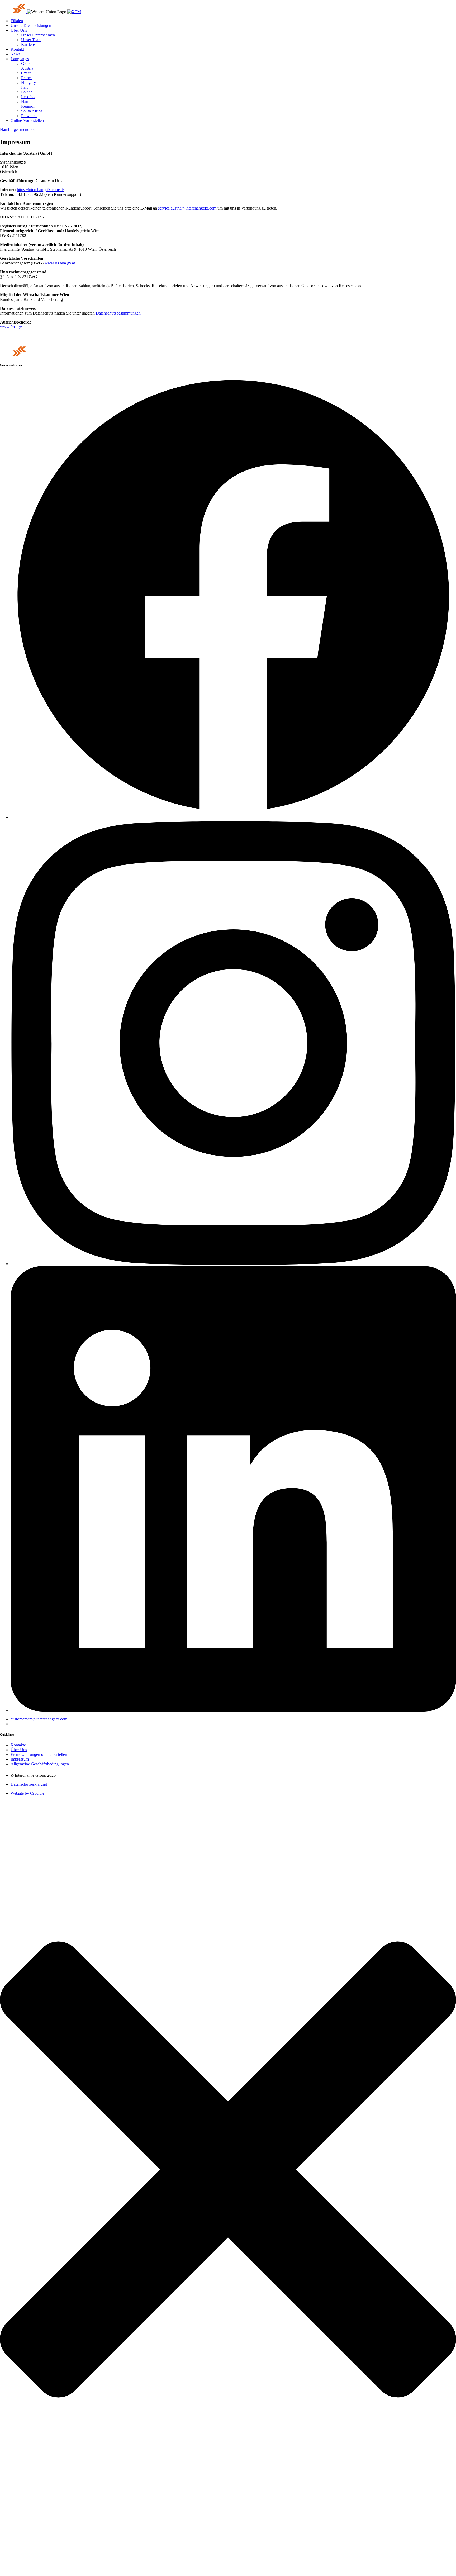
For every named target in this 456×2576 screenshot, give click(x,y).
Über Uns (19, 30)
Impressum (20, 1759)
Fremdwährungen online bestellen (39, 1754)
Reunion (28, 106)
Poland (27, 92)
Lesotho (28, 97)
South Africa (32, 111)
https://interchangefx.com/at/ (40, 190)
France (27, 78)
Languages (20, 59)
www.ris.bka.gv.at (60, 263)
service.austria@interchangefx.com (187, 208)
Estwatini (29, 116)
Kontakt (17, 49)
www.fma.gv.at (13, 327)
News (15, 54)
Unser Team (31, 40)
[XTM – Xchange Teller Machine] (74, 12)
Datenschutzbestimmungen (118, 313)
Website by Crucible (27, 1793)
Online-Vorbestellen (27, 120)
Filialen (17, 21)
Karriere (28, 44)
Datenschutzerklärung (29, 1784)
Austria (27, 68)
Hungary (28, 82)
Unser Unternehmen (38, 35)
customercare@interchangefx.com (39, 1719)
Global (27, 63)
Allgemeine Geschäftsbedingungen (40, 1764)
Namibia (28, 101)
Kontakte (18, 1745)
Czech (26, 73)
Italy (25, 87)
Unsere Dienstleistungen (31, 25)
